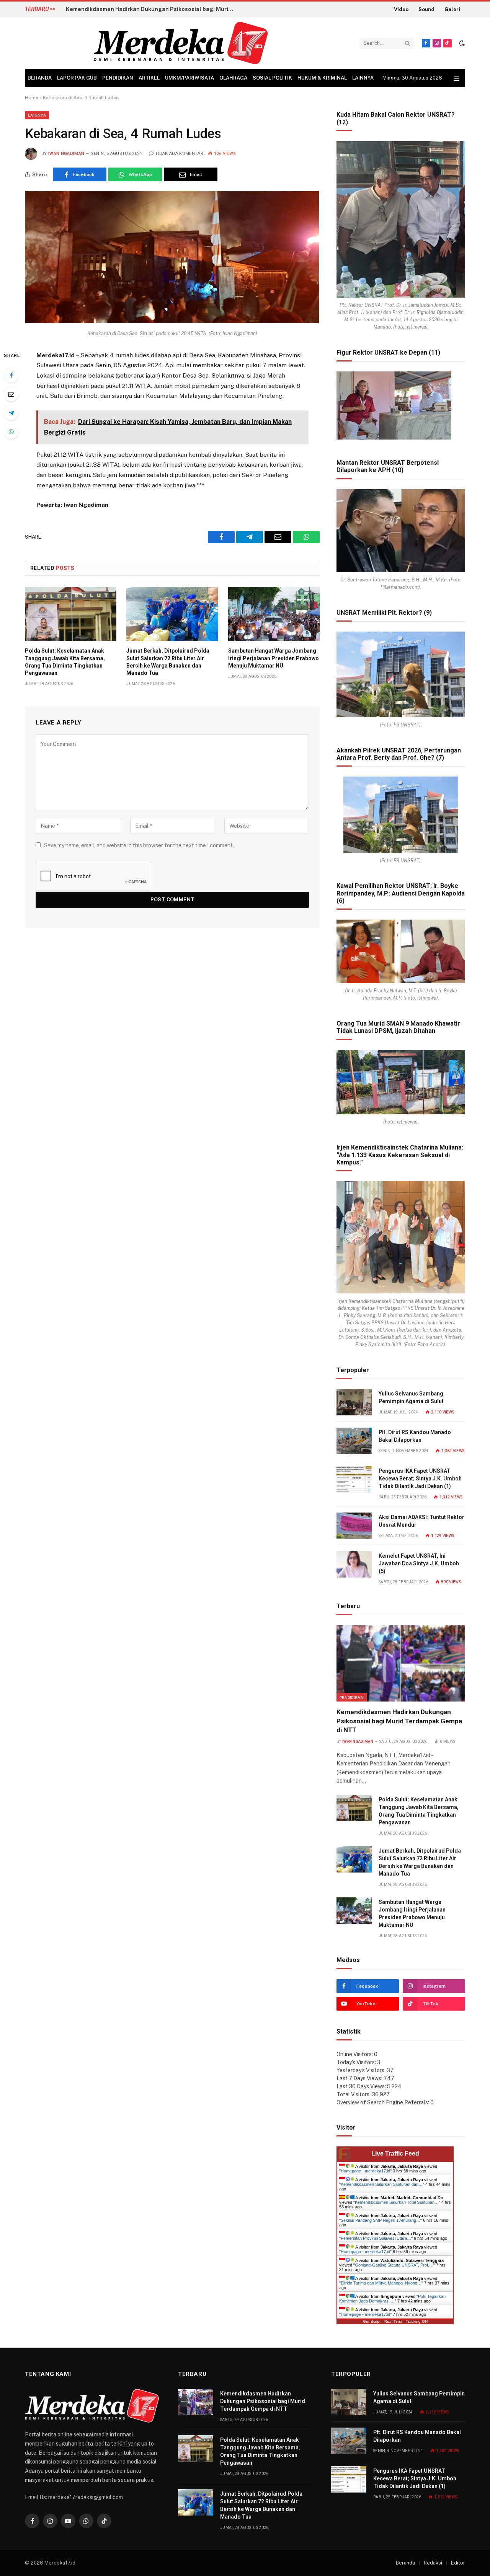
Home (32, 98)
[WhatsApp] (11, 432)
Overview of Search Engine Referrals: (383, 2102)
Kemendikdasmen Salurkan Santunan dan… (382, 2184)
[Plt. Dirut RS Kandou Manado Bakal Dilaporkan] (354, 1441)
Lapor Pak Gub (77, 78)
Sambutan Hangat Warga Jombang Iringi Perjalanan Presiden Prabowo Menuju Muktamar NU (274, 658)
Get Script (372, 2321)
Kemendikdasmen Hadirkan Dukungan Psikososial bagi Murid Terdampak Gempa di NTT (399, 1721)
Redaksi (433, 2563)
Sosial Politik (272, 78)
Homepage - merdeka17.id (365, 2171)
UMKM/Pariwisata (189, 78)
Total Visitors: (354, 2094)
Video (401, 9)
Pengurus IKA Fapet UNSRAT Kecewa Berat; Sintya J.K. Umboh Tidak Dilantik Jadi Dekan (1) (420, 1479)
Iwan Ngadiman (66, 154)
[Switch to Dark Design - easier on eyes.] (461, 43)
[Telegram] (11, 413)
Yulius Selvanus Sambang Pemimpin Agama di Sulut (411, 1397)
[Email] (11, 394)
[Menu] (457, 78)
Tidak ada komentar (179, 154)
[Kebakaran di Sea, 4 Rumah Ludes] (172, 321)
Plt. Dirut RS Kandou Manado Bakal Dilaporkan (415, 1436)
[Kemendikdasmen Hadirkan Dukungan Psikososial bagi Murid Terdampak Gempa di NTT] (401, 1663)
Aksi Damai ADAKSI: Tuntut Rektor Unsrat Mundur (421, 1521)
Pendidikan (118, 78)
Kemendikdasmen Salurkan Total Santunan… (397, 2202)
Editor (458, 2563)
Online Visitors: (355, 2054)
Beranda (40, 78)
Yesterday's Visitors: (362, 2070)
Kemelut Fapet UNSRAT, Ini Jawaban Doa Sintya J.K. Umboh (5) (419, 1563)
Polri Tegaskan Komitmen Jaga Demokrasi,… (392, 2299)
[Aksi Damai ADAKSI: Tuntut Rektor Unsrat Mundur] (354, 1526)
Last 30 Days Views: (362, 2086)
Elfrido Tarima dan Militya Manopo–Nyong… (381, 2283)
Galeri (452, 9)
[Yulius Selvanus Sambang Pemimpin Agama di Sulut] (354, 1402)
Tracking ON (417, 2321)
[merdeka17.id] (181, 43)
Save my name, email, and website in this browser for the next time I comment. (139, 845)
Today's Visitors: (357, 2062)
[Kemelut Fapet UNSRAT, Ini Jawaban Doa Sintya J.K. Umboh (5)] (354, 1564)
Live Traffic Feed (395, 2153)
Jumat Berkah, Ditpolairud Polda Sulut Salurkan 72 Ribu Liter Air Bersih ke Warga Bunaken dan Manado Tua (168, 662)
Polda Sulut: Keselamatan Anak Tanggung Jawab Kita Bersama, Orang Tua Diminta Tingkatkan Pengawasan (152, 9)
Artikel (149, 78)
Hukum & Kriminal (322, 78)
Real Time (393, 2321)
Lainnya (363, 78)
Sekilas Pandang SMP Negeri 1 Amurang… (381, 2220)
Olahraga (233, 78)
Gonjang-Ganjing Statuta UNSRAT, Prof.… (394, 2265)
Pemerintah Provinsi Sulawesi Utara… (376, 2238)
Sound (426, 9)
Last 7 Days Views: (360, 2078)
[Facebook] (11, 375)
